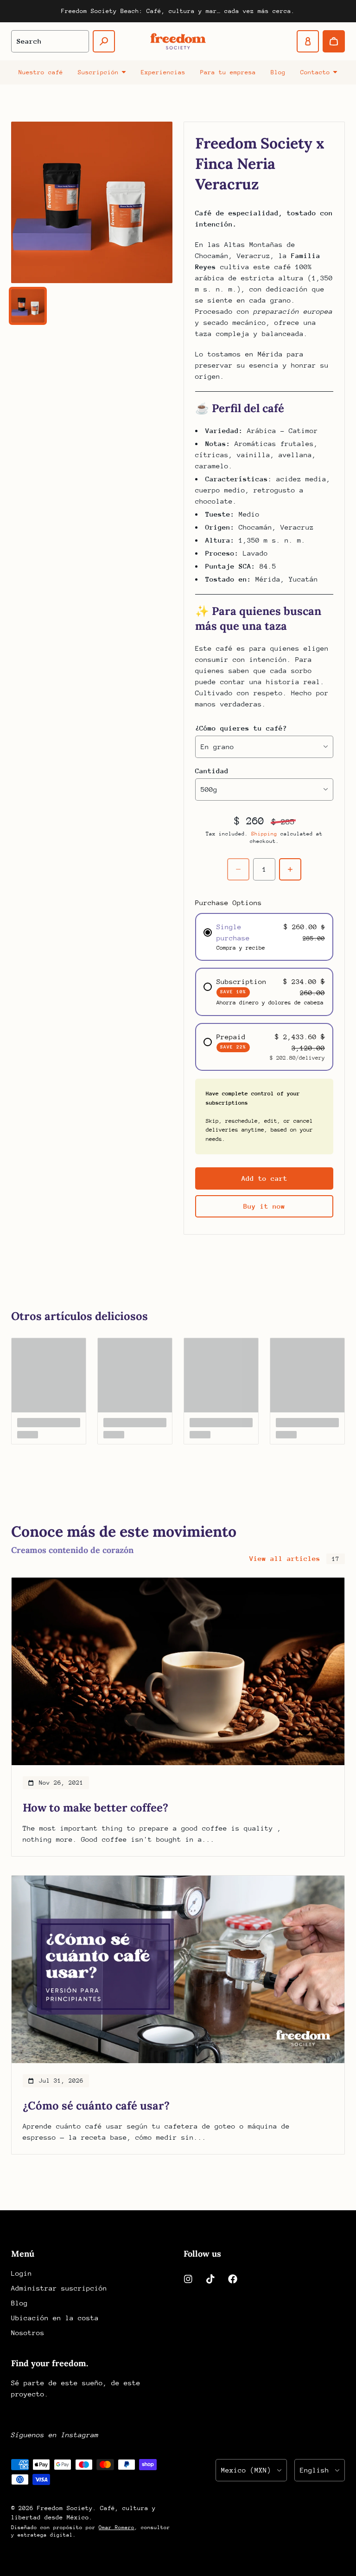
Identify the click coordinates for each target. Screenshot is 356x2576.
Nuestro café (41, 72)
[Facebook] (233, 2279)
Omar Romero (117, 2527)
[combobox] (50, 41)
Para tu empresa (228, 72)
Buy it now (264, 1206)
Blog (278, 72)
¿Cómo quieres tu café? (241, 728)
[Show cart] (334, 41)
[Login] (308, 41)
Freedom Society (65, 2508)
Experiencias (163, 72)
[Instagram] (188, 2279)
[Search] (104, 41)
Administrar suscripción (59, 2288)
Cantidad (212, 771)
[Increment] (290, 869)
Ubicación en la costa (55, 2318)
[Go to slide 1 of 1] (28, 306)
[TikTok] (210, 2279)
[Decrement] (238, 869)
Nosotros (28, 2333)
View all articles (285, 1558)
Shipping (264, 834)
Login (22, 2273)
